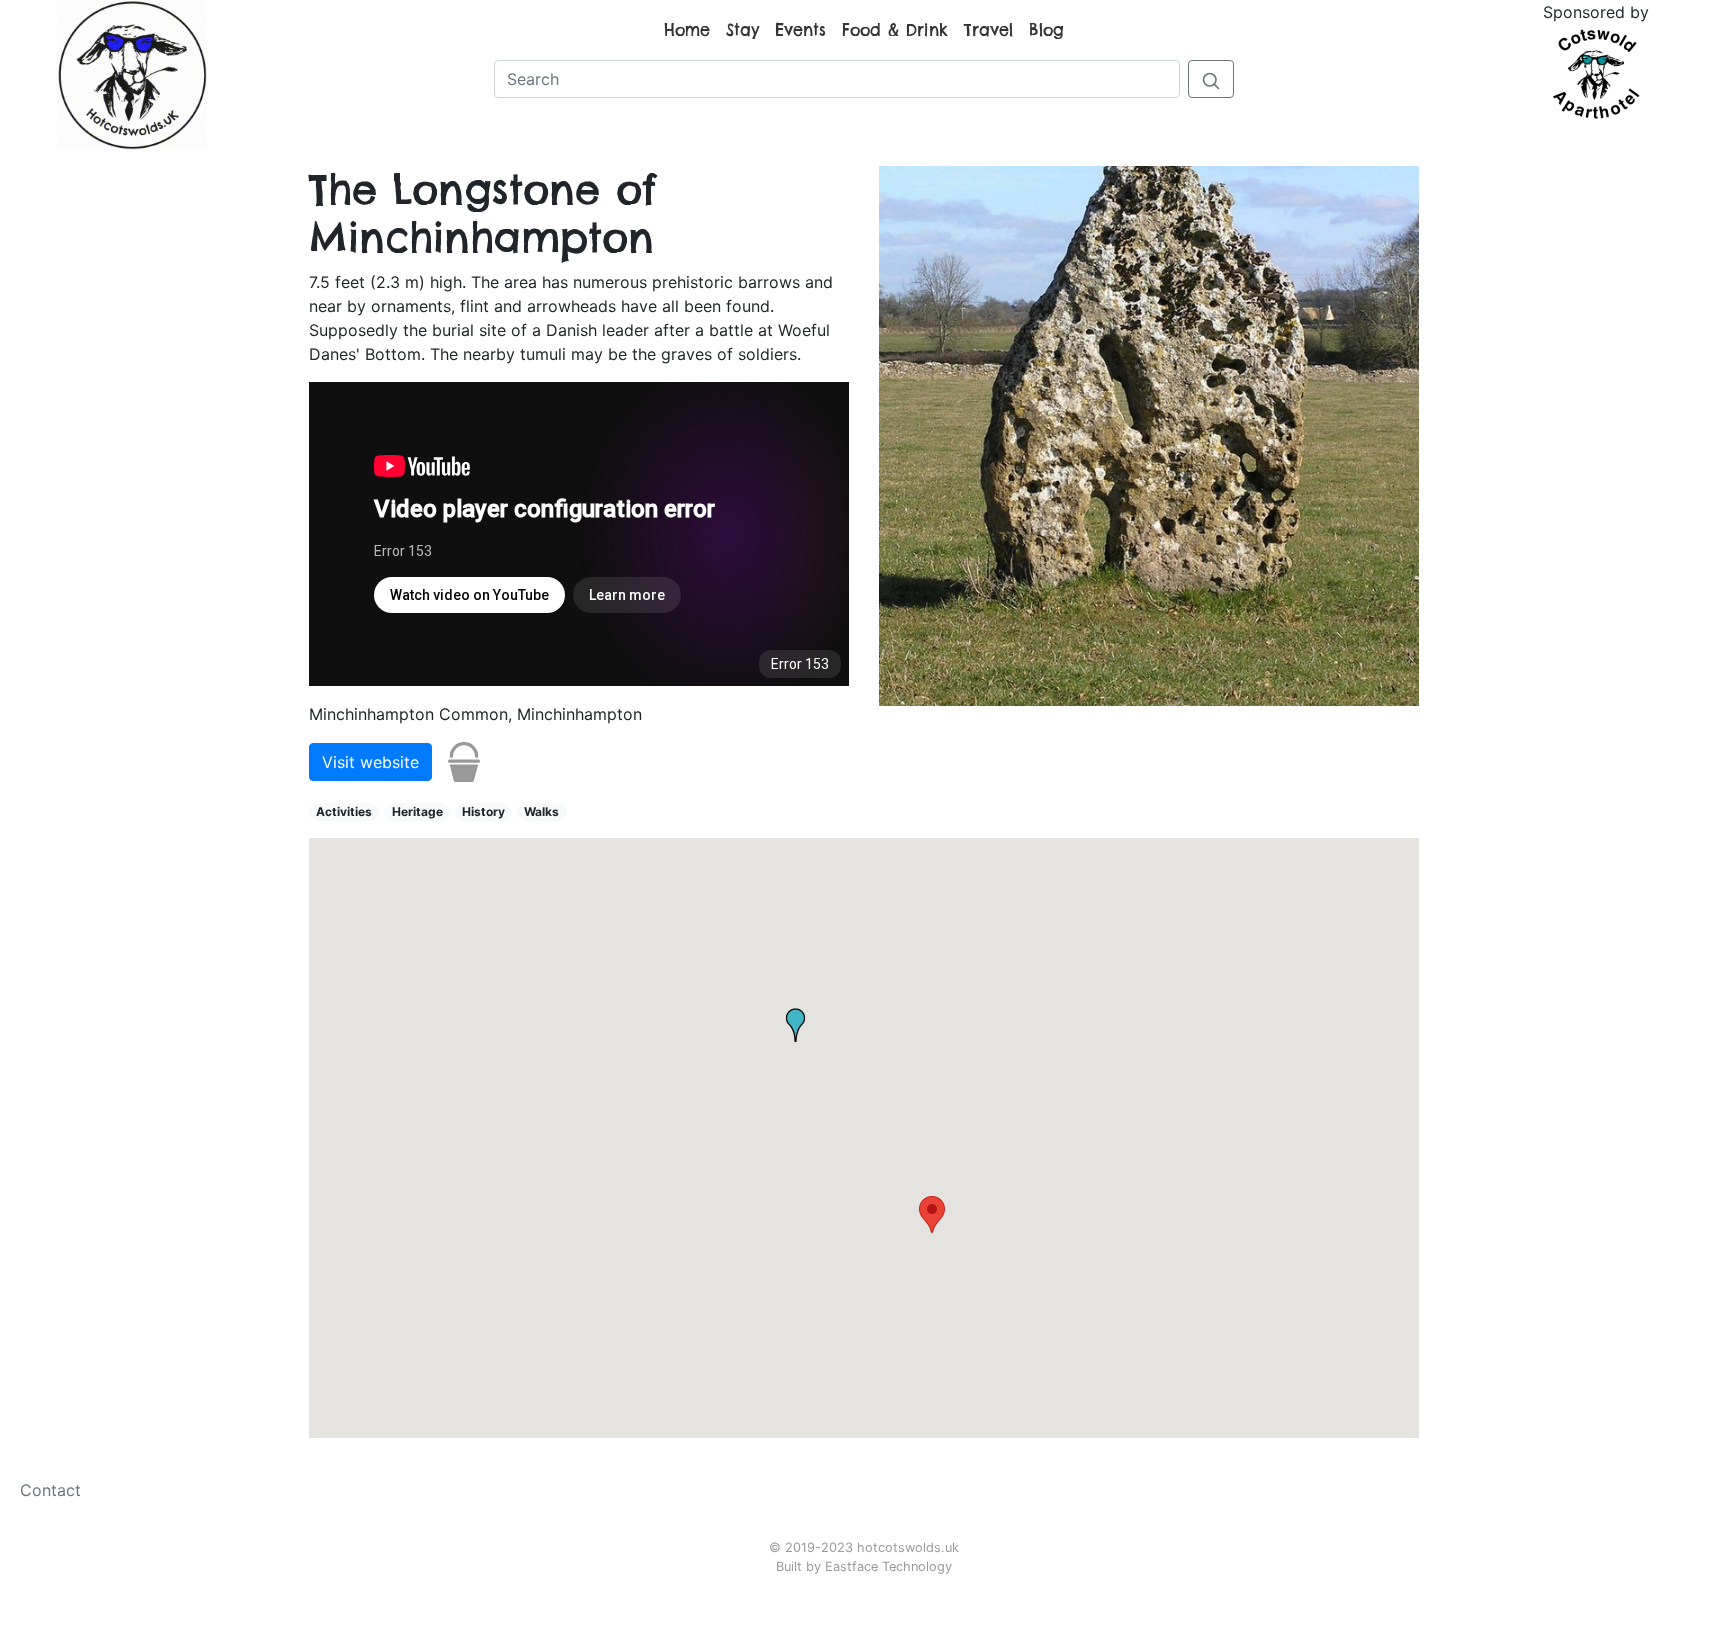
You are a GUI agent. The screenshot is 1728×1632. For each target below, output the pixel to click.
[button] (932, 1214)
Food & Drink (895, 30)
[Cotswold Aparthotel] (1596, 72)
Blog (1046, 30)
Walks (541, 811)
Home (687, 30)
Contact (50, 1490)
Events (800, 30)
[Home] (132, 73)
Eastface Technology (888, 1566)
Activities (344, 811)
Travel (988, 30)
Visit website (370, 762)
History (483, 811)
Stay (742, 30)
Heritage (417, 811)
